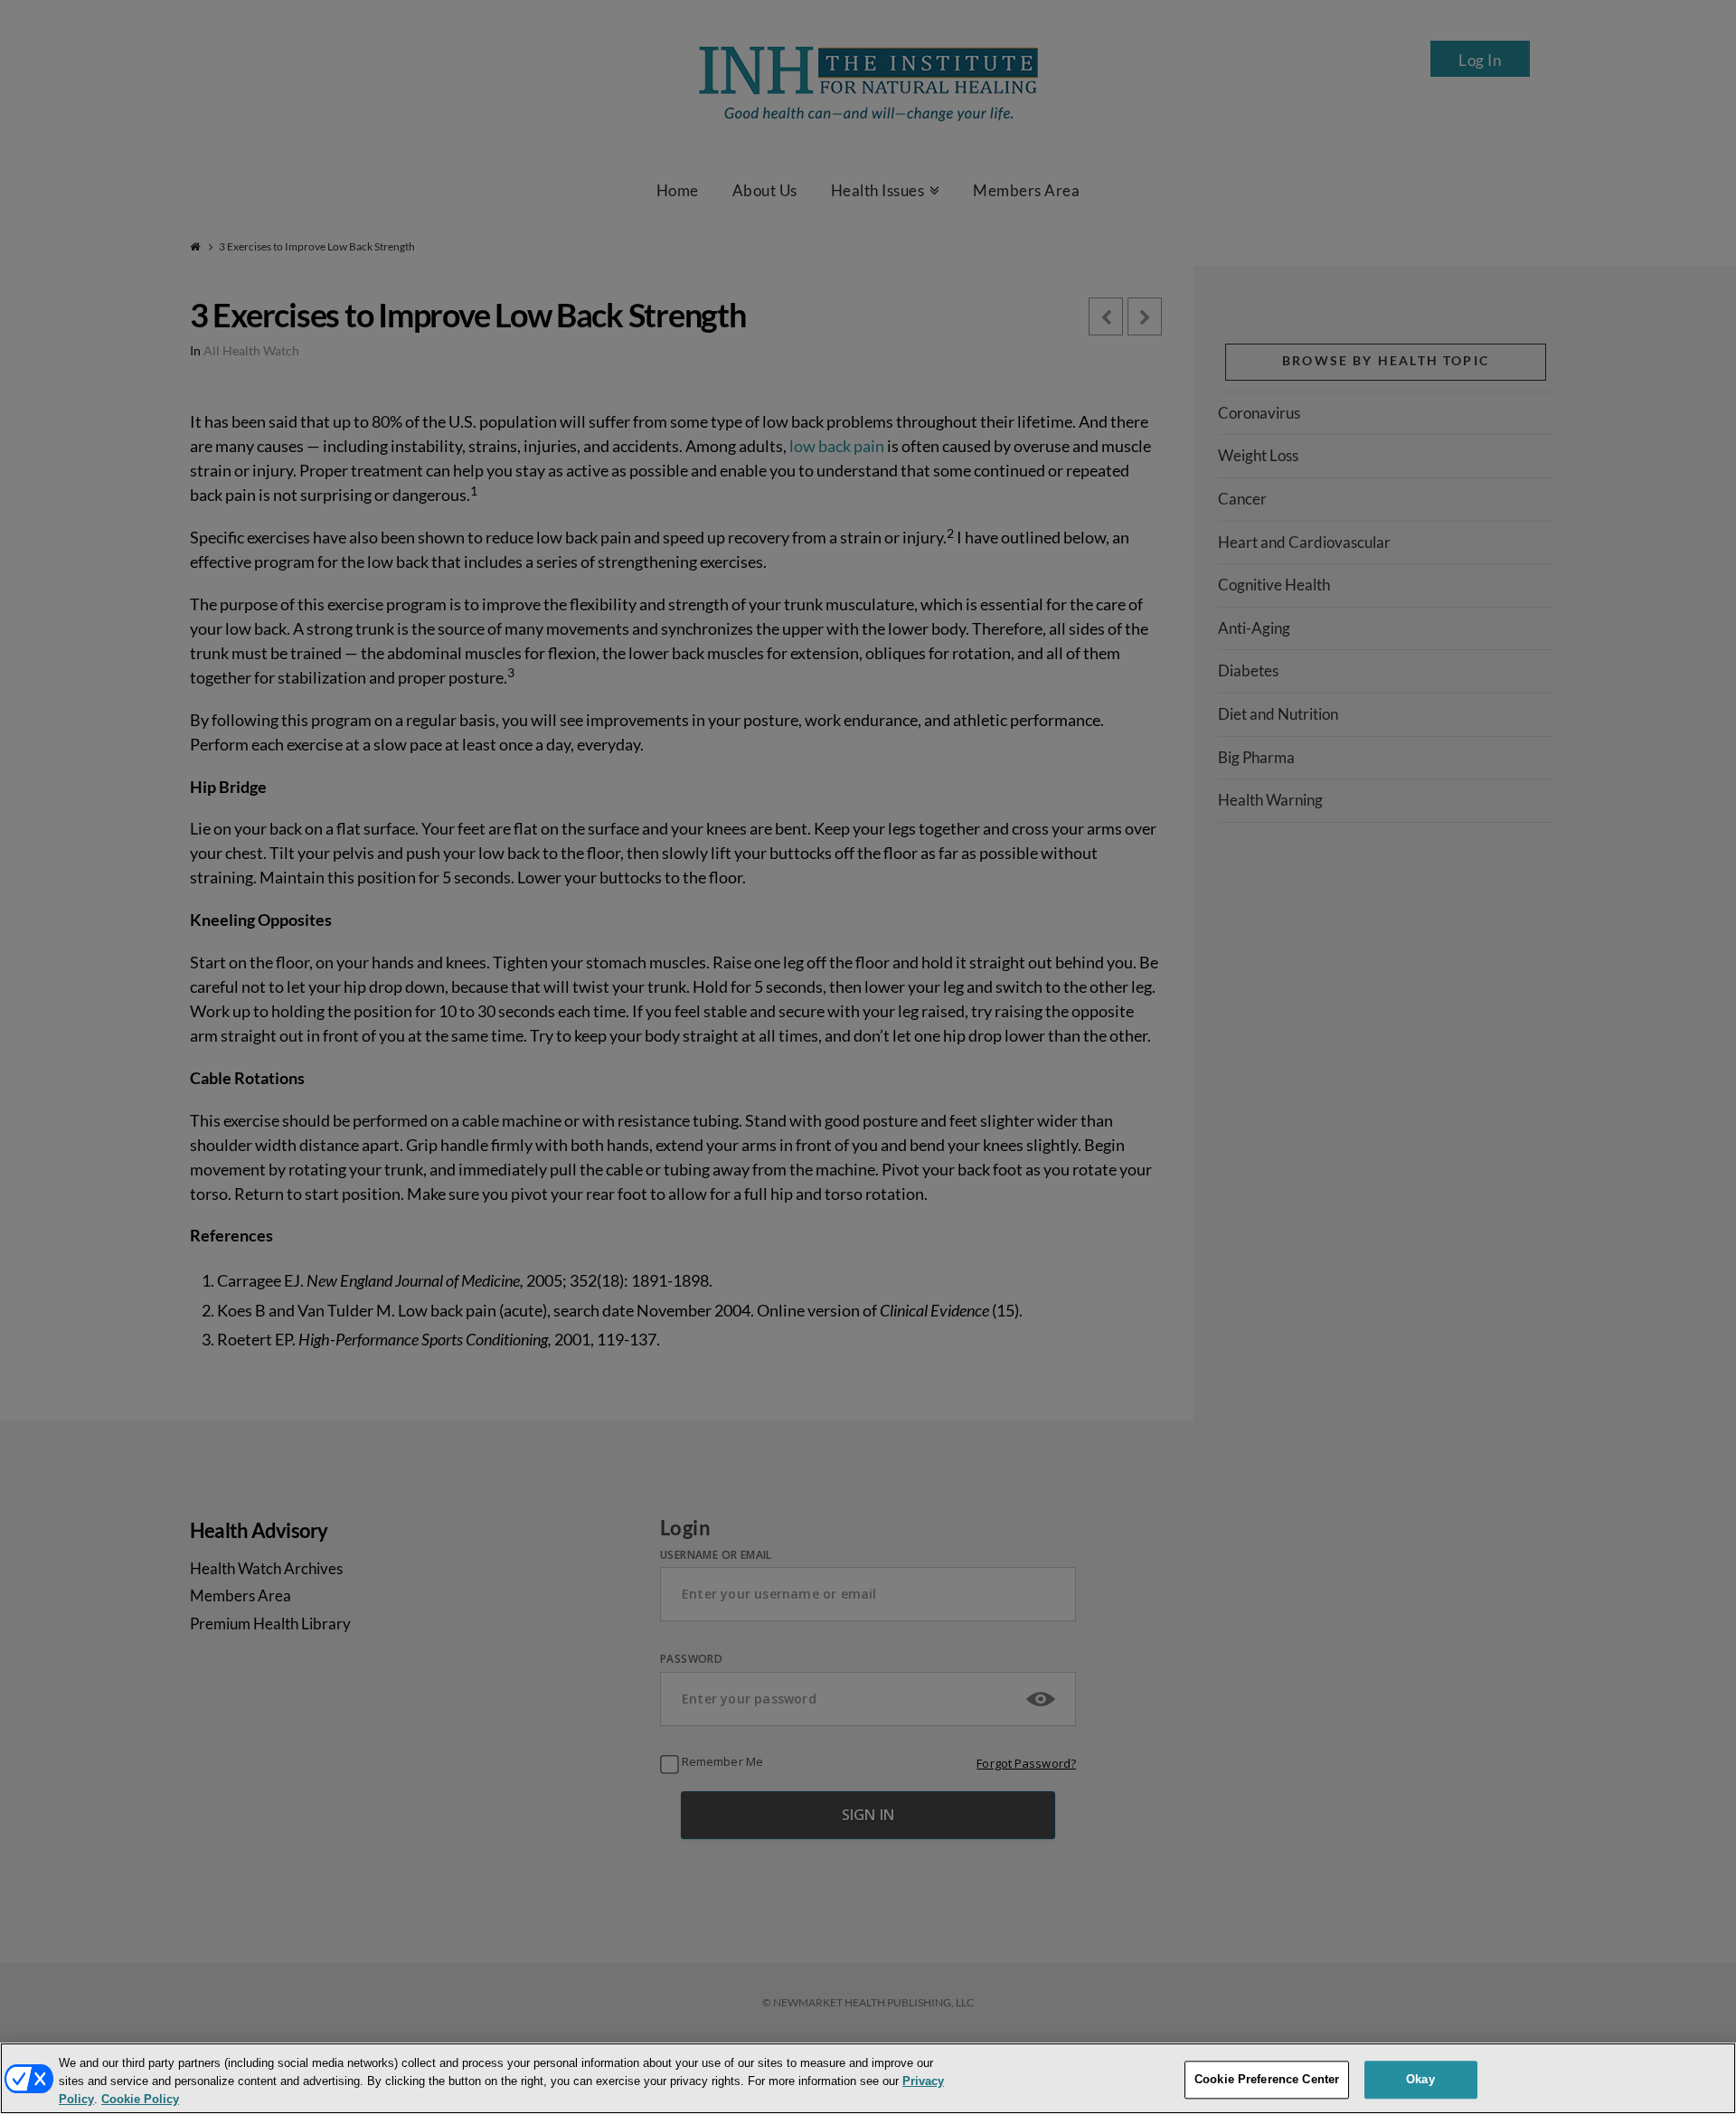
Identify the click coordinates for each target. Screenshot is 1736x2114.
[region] (868, 2078)
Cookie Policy (140, 2099)
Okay (1420, 2079)
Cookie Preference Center (1267, 2079)
